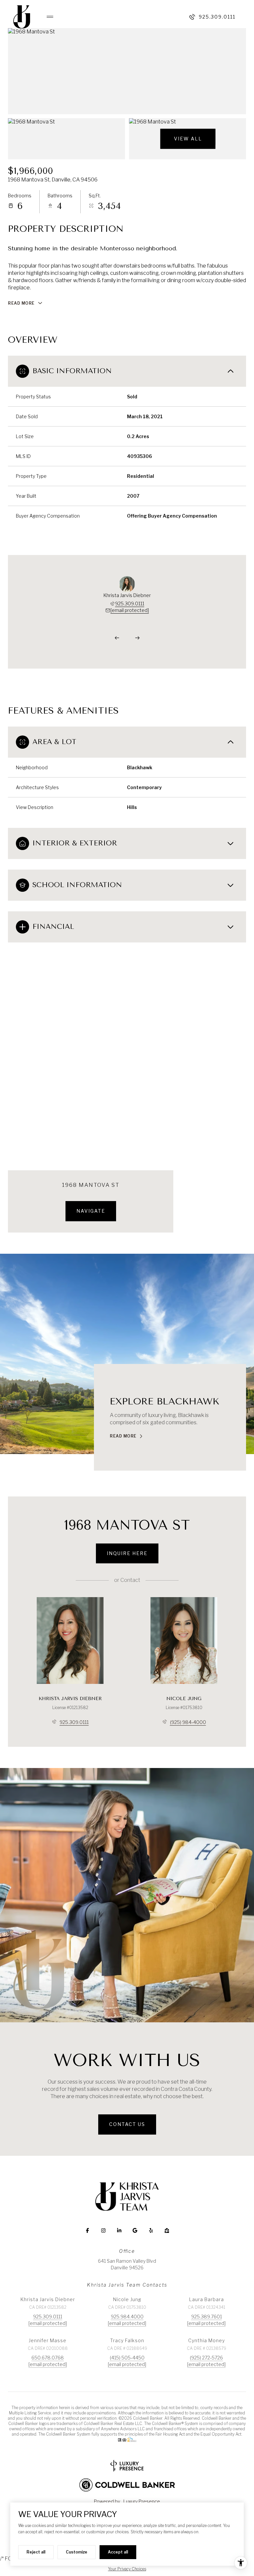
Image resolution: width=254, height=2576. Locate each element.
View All (188, 139)
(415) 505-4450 (127, 2358)
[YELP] (151, 2231)
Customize (77, 2552)
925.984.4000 (127, 2317)
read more (123, 1436)
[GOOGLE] (135, 2231)
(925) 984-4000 (188, 1722)
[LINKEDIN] (119, 2231)
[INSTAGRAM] (103, 2231)
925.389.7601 (207, 2317)
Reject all (36, 2552)
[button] (127, 2124)
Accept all (118, 2552)
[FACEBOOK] (87, 2231)
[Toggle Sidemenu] (47, 17)
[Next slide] (137, 638)
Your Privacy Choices (127, 2569)
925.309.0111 (217, 17)
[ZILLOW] (167, 2231)
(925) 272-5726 (206, 2358)
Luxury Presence (142, 2501)
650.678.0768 (48, 2358)
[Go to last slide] (117, 638)
